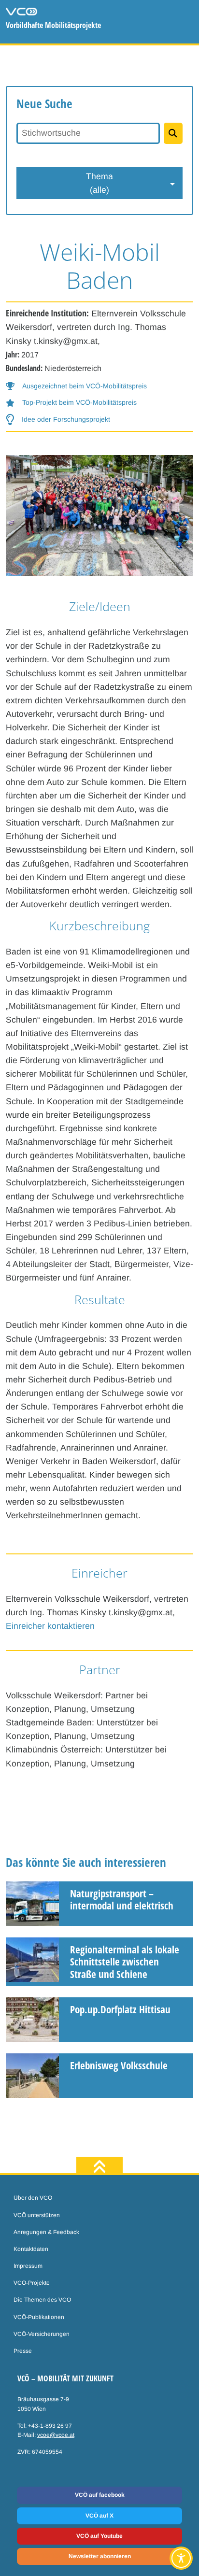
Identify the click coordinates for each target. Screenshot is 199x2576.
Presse (23, 2351)
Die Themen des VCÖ (42, 2300)
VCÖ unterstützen (37, 2215)
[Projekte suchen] (173, 133)
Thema (99, 183)
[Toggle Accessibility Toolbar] (181, 2558)
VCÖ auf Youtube (99, 2536)
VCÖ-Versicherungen (42, 2334)
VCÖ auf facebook (100, 2495)
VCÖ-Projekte (32, 2283)
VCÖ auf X (99, 2516)
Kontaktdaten (31, 2249)
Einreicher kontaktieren (50, 1626)
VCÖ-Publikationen (39, 2317)
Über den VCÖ (33, 2198)
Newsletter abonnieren (100, 2556)
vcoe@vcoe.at (56, 2435)
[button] (76, 386)
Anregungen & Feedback (46, 2232)
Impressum (28, 2266)
